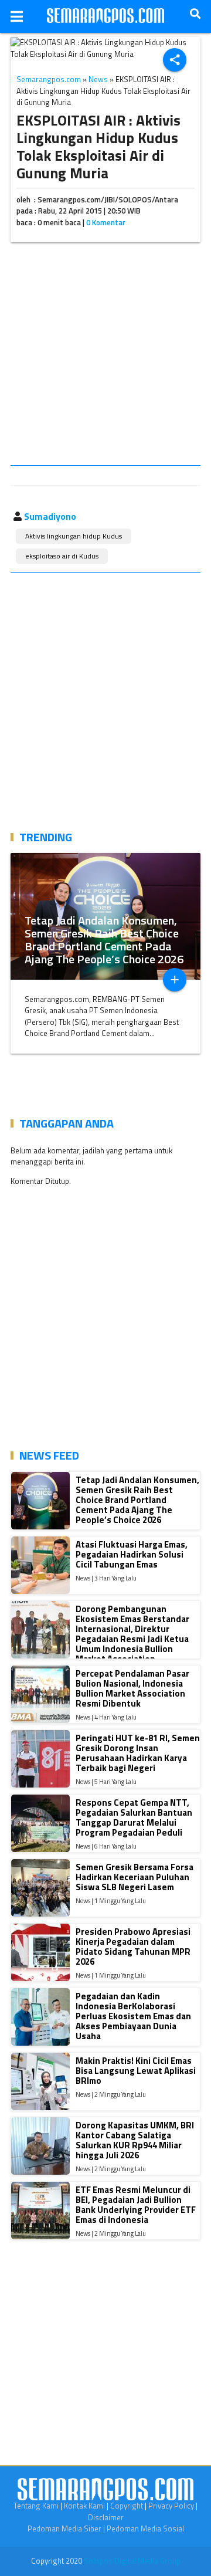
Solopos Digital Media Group (132, 2561)
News (98, 79)
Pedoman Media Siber (64, 2528)
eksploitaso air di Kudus (62, 556)
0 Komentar (106, 222)
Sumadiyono (50, 516)
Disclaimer (106, 2517)
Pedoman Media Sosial (145, 2528)
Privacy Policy (171, 2506)
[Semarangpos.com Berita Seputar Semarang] (105, 16)
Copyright (127, 2506)
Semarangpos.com (49, 79)
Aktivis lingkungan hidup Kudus (74, 536)
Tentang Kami (36, 2506)
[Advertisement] (105, 356)
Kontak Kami (84, 2506)
